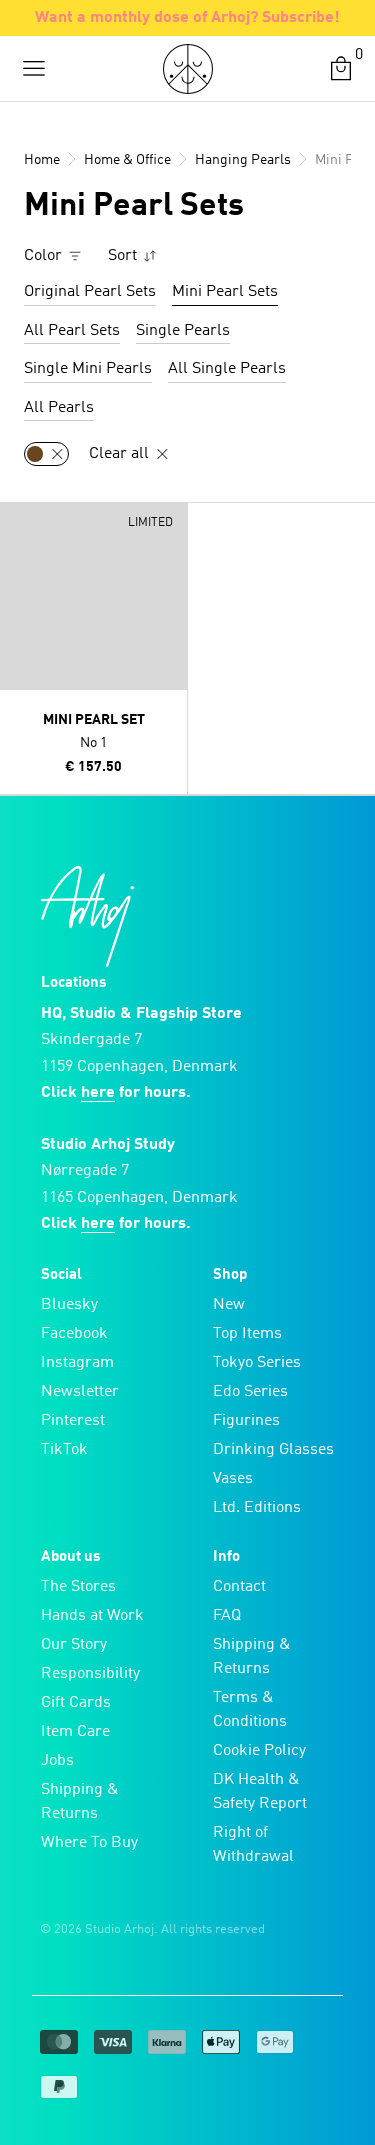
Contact (239, 1587)
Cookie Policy (259, 1751)
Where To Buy (89, 1843)
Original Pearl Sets (90, 292)
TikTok (64, 1450)
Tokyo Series (257, 1363)
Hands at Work (92, 1616)
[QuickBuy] (18, 522)
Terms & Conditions (250, 1710)
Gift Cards (76, 1703)
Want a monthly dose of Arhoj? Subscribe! (187, 18)
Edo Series (250, 1392)
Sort (124, 256)
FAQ (227, 1616)
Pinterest (73, 1421)
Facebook (74, 1334)
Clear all (121, 454)
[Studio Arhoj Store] (188, 69)
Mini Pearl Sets (225, 292)
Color (45, 256)
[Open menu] (34, 69)
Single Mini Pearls (88, 369)
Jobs (57, 1761)
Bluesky (69, 1305)
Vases (233, 1479)
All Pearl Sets (72, 331)
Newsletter (80, 1392)
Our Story (74, 1645)
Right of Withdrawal (253, 1845)
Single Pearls (183, 331)
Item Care (75, 1732)
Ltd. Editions (257, 1508)
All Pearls (59, 408)
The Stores (78, 1587)
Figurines (246, 1421)
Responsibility (90, 1674)
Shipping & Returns (80, 1802)
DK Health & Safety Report (260, 1792)
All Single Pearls (227, 369)
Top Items (247, 1334)
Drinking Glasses (273, 1450)
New (229, 1305)
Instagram (77, 1363)
